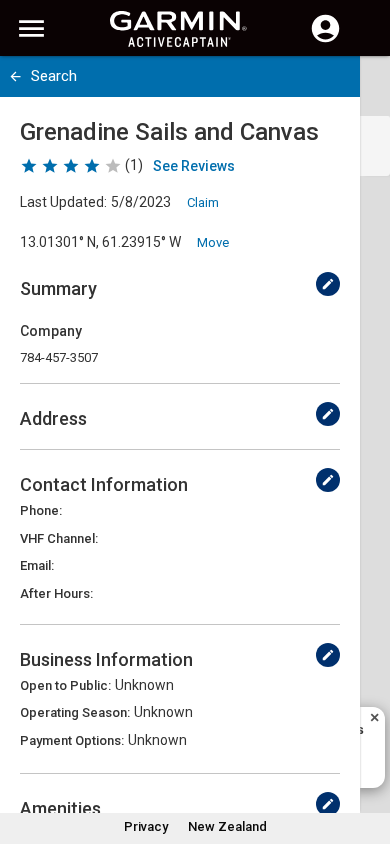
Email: (37, 565)
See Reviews (194, 166)
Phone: (41, 510)
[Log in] (325, 40)
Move (213, 242)
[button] (365, 753)
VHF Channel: (59, 538)
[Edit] (328, 284)
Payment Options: (72, 740)
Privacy (146, 826)
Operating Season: (75, 712)
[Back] (15, 76)
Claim (203, 202)
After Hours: (56, 593)
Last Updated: (63, 202)
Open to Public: (65, 685)
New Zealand (227, 826)
